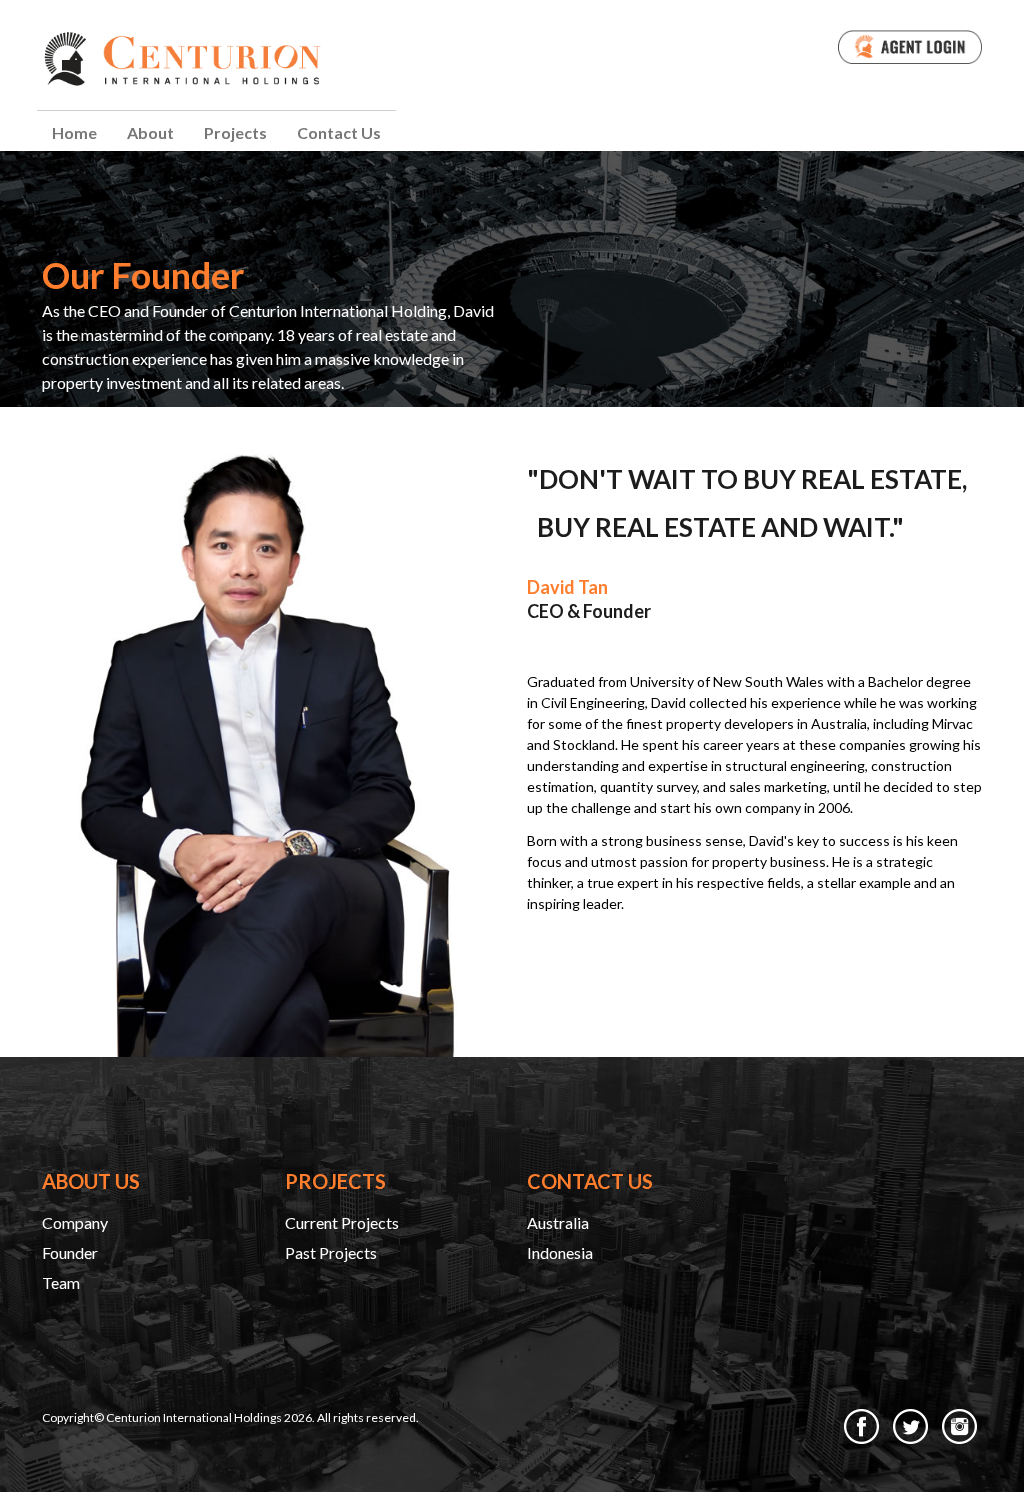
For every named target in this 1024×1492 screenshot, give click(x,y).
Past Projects (331, 1252)
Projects (235, 132)
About (150, 132)
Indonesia (560, 1252)
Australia (558, 1222)
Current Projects (342, 1222)
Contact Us (339, 132)
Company (75, 1222)
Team (61, 1282)
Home (74, 132)
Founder (70, 1252)
